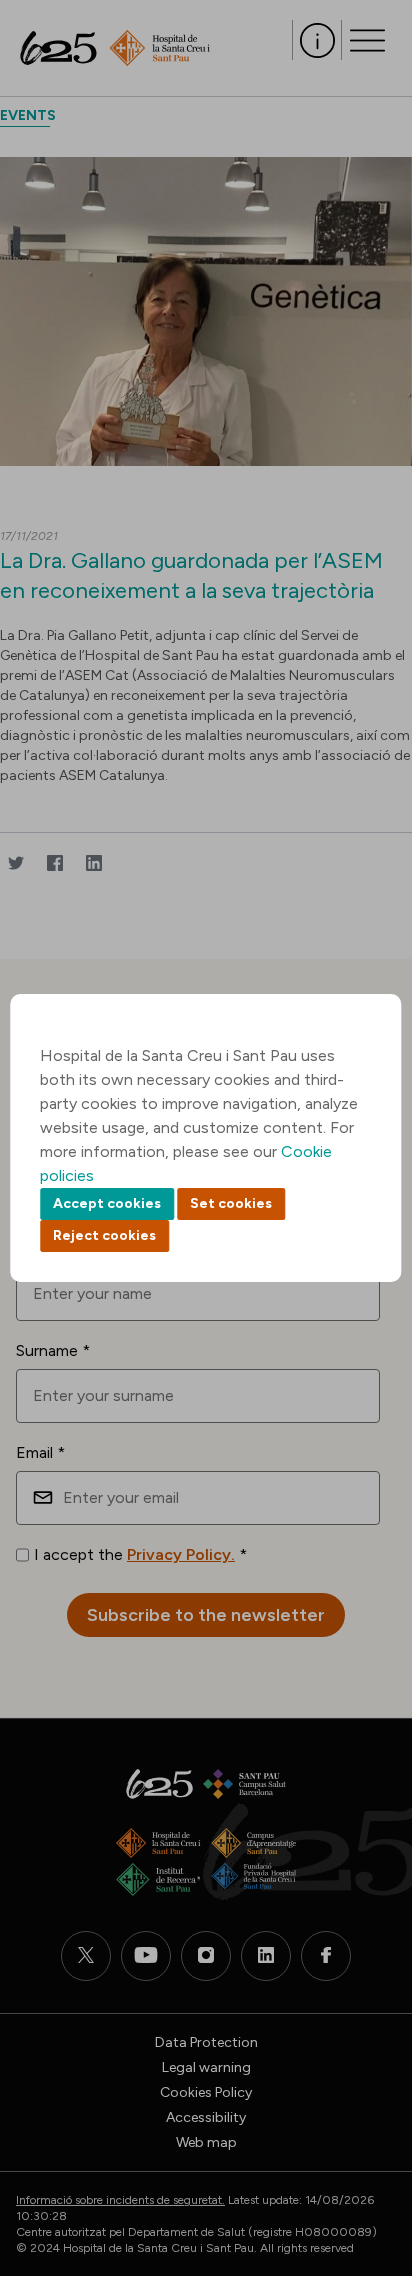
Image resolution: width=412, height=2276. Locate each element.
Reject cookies (104, 1235)
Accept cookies (107, 1203)
